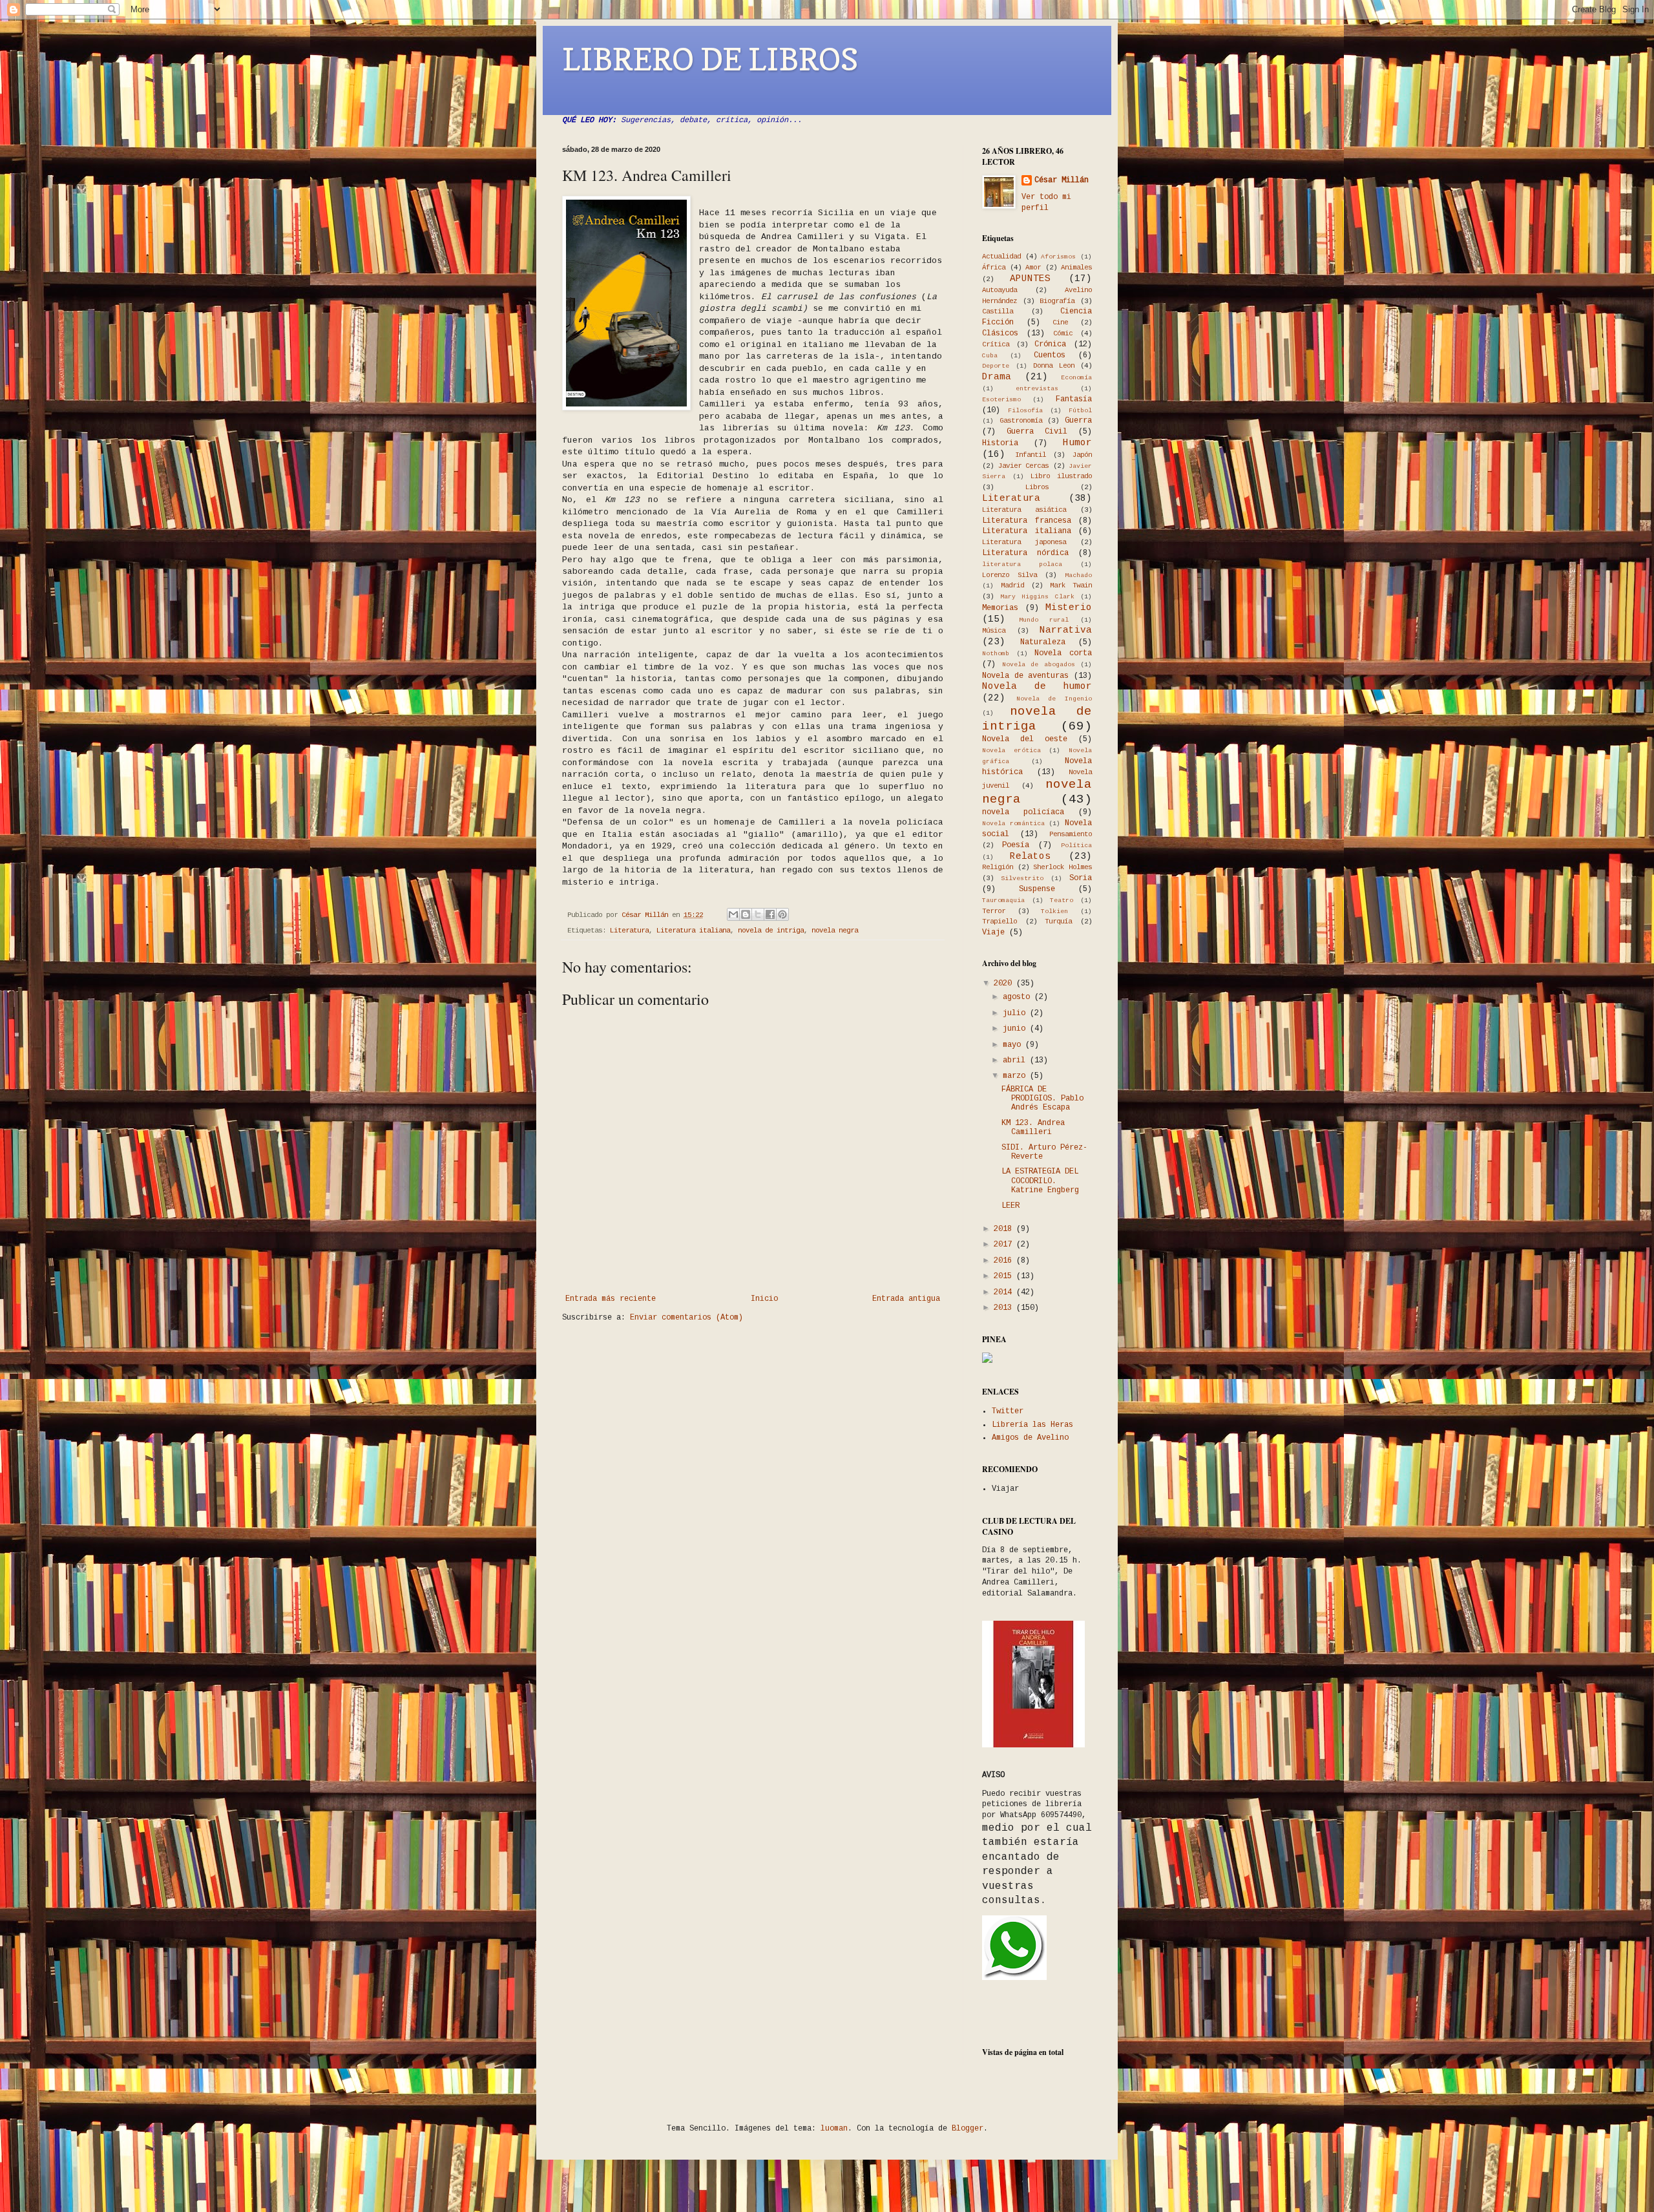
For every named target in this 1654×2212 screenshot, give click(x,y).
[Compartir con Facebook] (770, 914)
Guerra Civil (1037, 432)
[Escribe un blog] (746, 914)
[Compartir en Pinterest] (782, 914)
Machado (1078, 575)
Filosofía (1025, 411)
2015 (1005, 1276)
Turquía (1058, 922)
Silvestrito (1022, 879)
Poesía (1016, 845)
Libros (1037, 487)
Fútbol (1080, 411)
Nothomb (996, 654)
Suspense (1037, 889)
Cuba (990, 356)
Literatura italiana (693, 931)
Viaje (993, 932)
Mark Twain (1071, 585)
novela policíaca (1023, 812)
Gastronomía (1021, 421)
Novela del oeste (1025, 739)
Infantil (1031, 455)
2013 (1005, 1308)
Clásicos (1000, 333)
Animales (1076, 268)
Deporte (996, 366)
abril (1016, 1060)
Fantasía (1074, 399)
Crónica (1050, 344)
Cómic (1063, 333)
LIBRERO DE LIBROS (710, 59)
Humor (1077, 443)
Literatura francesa (1027, 521)
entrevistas (1037, 389)
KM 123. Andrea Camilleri (1033, 1128)
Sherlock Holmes (1063, 867)
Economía (1076, 378)
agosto (1019, 997)
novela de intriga (771, 931)
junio (1016, 1029)
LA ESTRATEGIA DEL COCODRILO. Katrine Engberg (1040, 1181)
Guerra (1078, 421)
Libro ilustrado (1061, 476)
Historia (1000, 443)
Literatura (629, 931)
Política (1076, 846)
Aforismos (1058, 257)
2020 (1005, 984)
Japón (1082, 455)
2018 (1005, 1229)
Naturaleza (1043, 642)
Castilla (998, 311)
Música (994, 631)
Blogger (968, 2129)
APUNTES (1030, 279)
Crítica (996, 344)
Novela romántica (1013, 824)
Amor (1033, 268)
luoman (834, 2129)
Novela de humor (1037, 686)
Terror (994, 911)
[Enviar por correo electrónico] (733, 914)
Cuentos (1050, 355)
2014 (1005, 1292)
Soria (1081, 878)
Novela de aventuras (1025, 676)
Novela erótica (1011, 751)
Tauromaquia (1003, 901)
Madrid (1012, 585)
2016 (1005, 1261)
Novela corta (1063, 653)
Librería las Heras (1032, 1425)
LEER (1010, 1206)
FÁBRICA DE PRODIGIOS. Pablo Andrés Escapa (1042, 1099)
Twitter (1008, 1411)
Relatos (1030, 856)
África (994, 268)
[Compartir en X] (758, 914)
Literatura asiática (1024, 510)
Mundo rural (1044, 620)
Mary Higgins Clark (1037, 597)
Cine (1060, 322)
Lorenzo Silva (1010, 575)
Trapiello (1000, 922)
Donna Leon (1054, 366)
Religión (998, 867)
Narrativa (1066, 630)
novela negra (835, 931)
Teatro (1062, 901)
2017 (1005, 1245)
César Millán (1062, 180)
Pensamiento (1071, 834)
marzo (1016, 1076)
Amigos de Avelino (1030, 1438)
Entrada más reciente (611, 1299)
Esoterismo (1001, 400)
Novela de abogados (1039, 665)
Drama (997, 377)
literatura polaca (1022, 564)
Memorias (1000, 608)
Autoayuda (1000, 290)
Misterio (1069, 607)
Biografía (1057, 301)
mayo (1014, 1045)
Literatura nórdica (1025, 553)
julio (1016, 1013)
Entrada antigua (906, 1299)
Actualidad (1001, 257)
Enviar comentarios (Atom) (686, 1318)
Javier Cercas (1024, 466)
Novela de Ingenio (1054, 699)
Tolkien (1054, 911)
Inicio (764, 1299)
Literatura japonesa (1024, 542)
